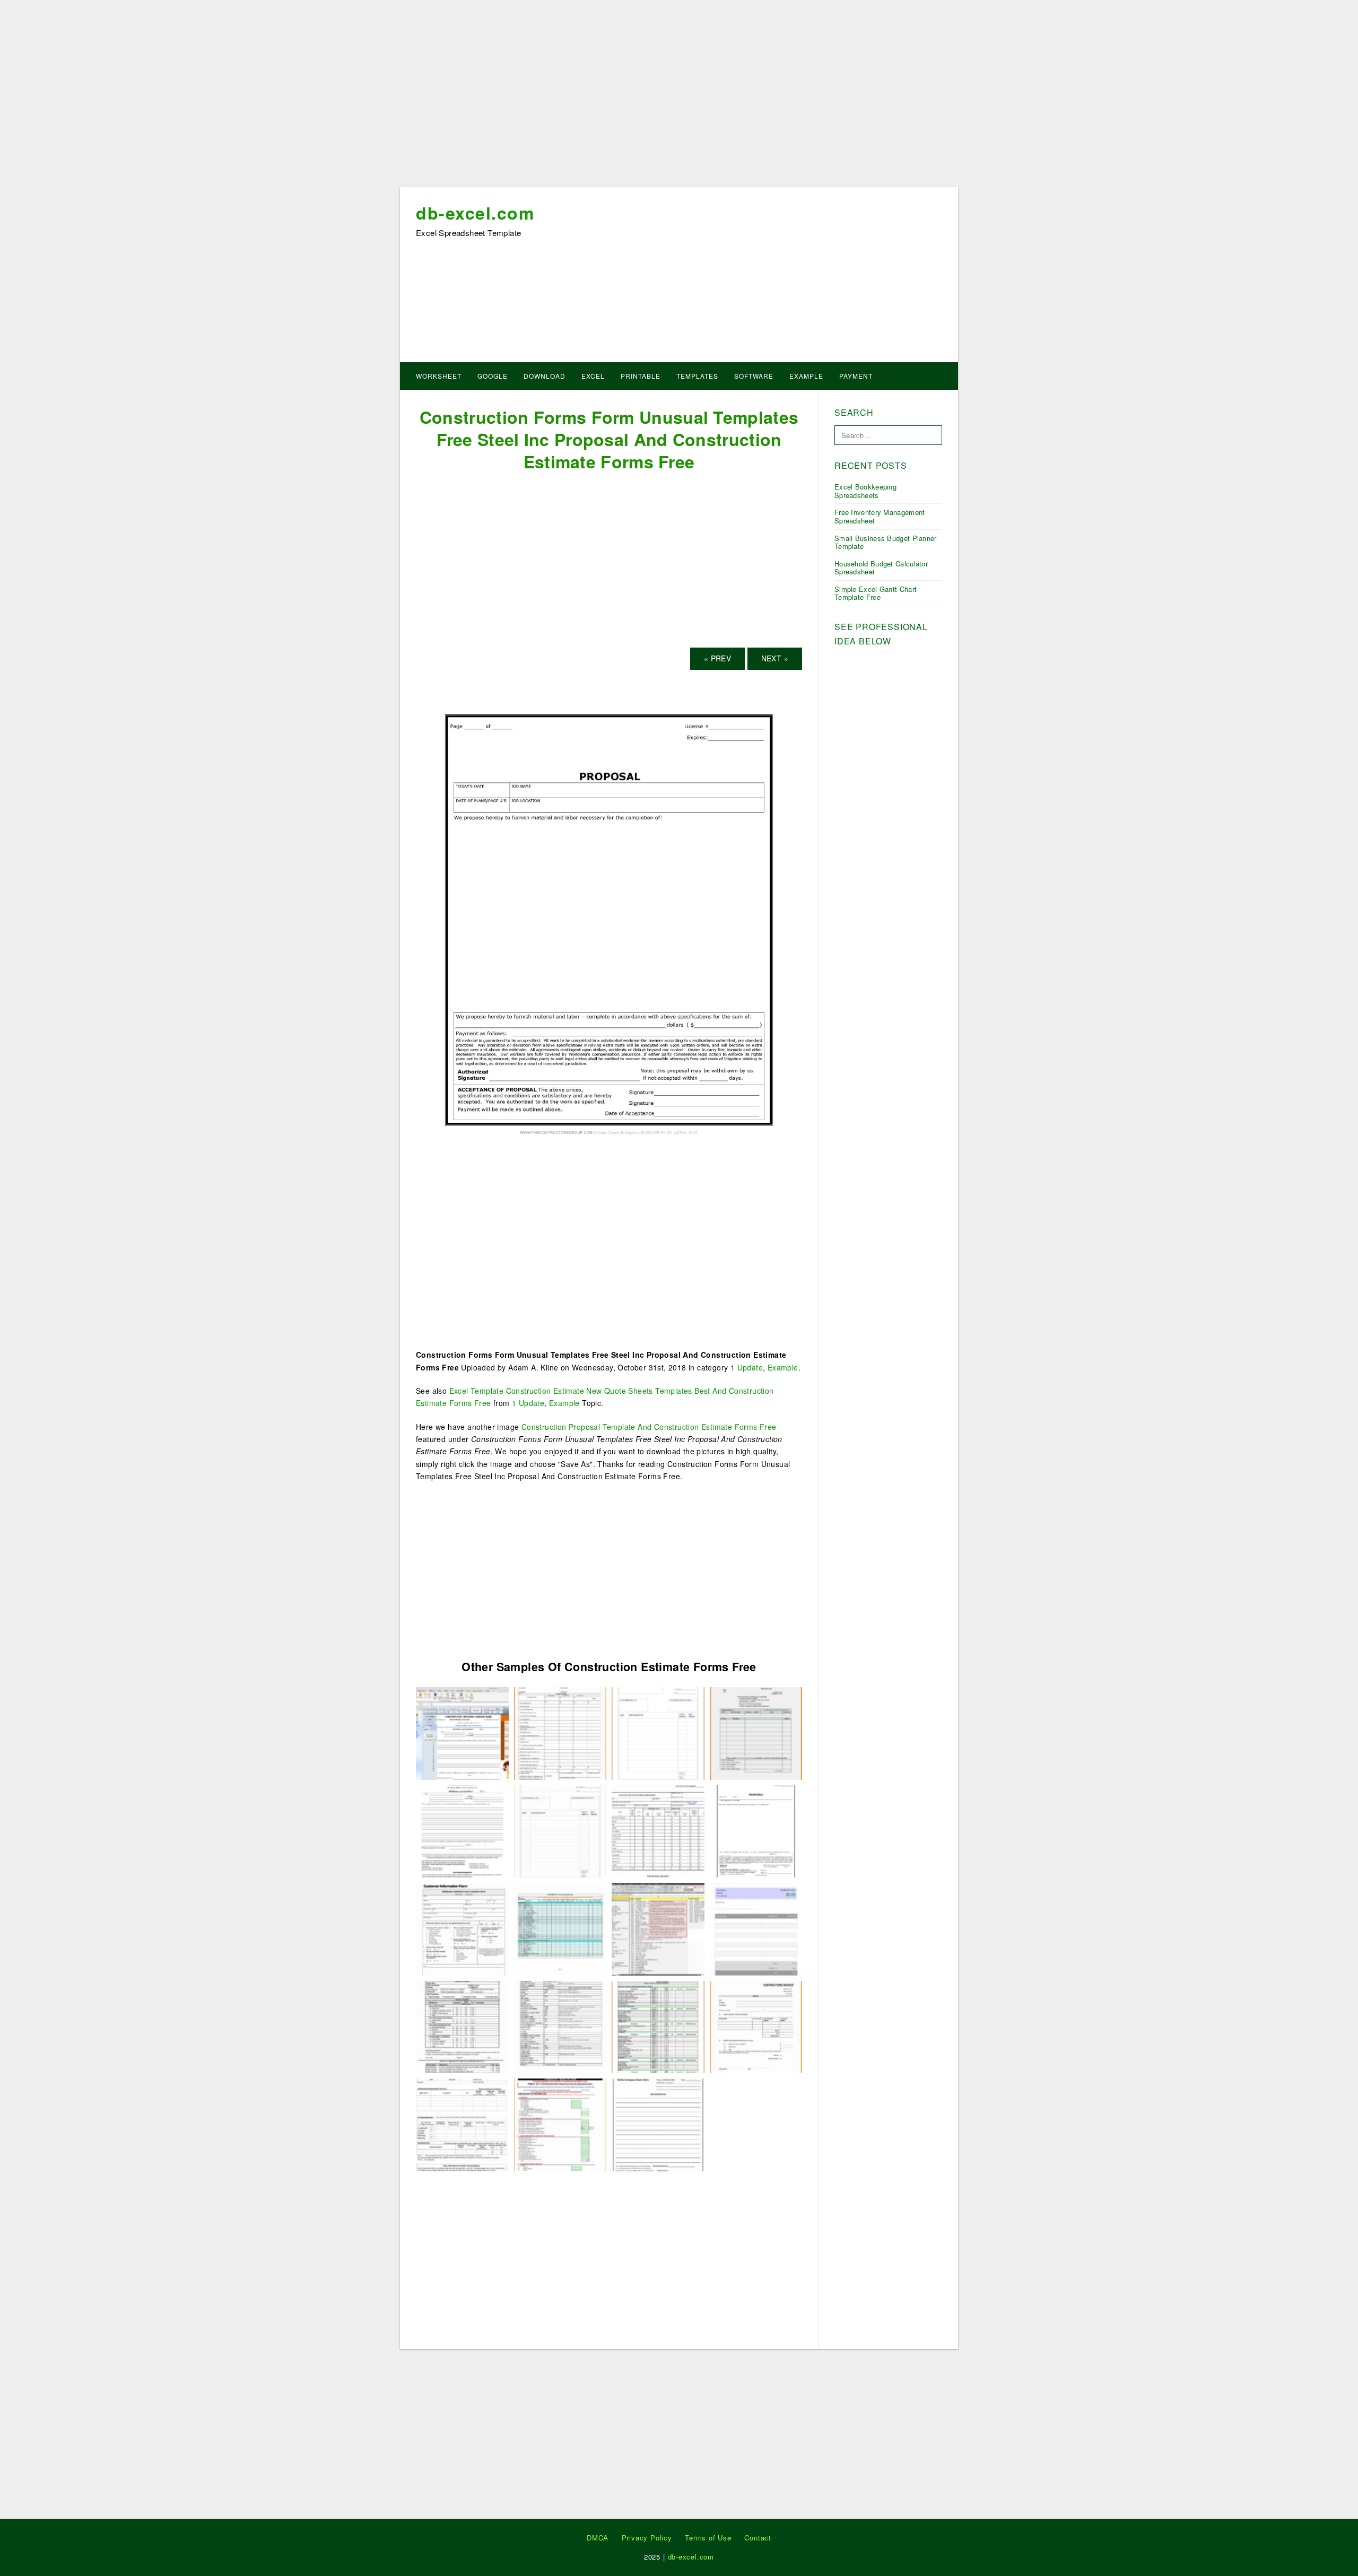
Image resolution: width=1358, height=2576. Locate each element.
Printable (641, 376)
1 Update (747, 1367)
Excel (593, 376)
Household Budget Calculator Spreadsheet (881, 568)
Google (493, 376)
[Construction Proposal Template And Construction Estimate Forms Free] (462, 1732)
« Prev (717, 658)
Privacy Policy (647, 2538)
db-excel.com (475, 213)
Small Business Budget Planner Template (886, 542)
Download (545, 376)
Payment (856, 376)
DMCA (598, 2538)
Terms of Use (708, 2538)
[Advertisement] (679, 97)
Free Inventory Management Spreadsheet (880, 516)
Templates (697, 376)
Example (806, 376)
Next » (775, 658)
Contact (758, 2538)
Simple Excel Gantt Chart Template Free (876, 593)
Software (754, 376)
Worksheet (439, 376)
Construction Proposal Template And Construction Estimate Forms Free (649, 1427)
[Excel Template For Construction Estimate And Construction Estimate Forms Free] (658, 1928)
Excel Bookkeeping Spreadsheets (865, 491)
